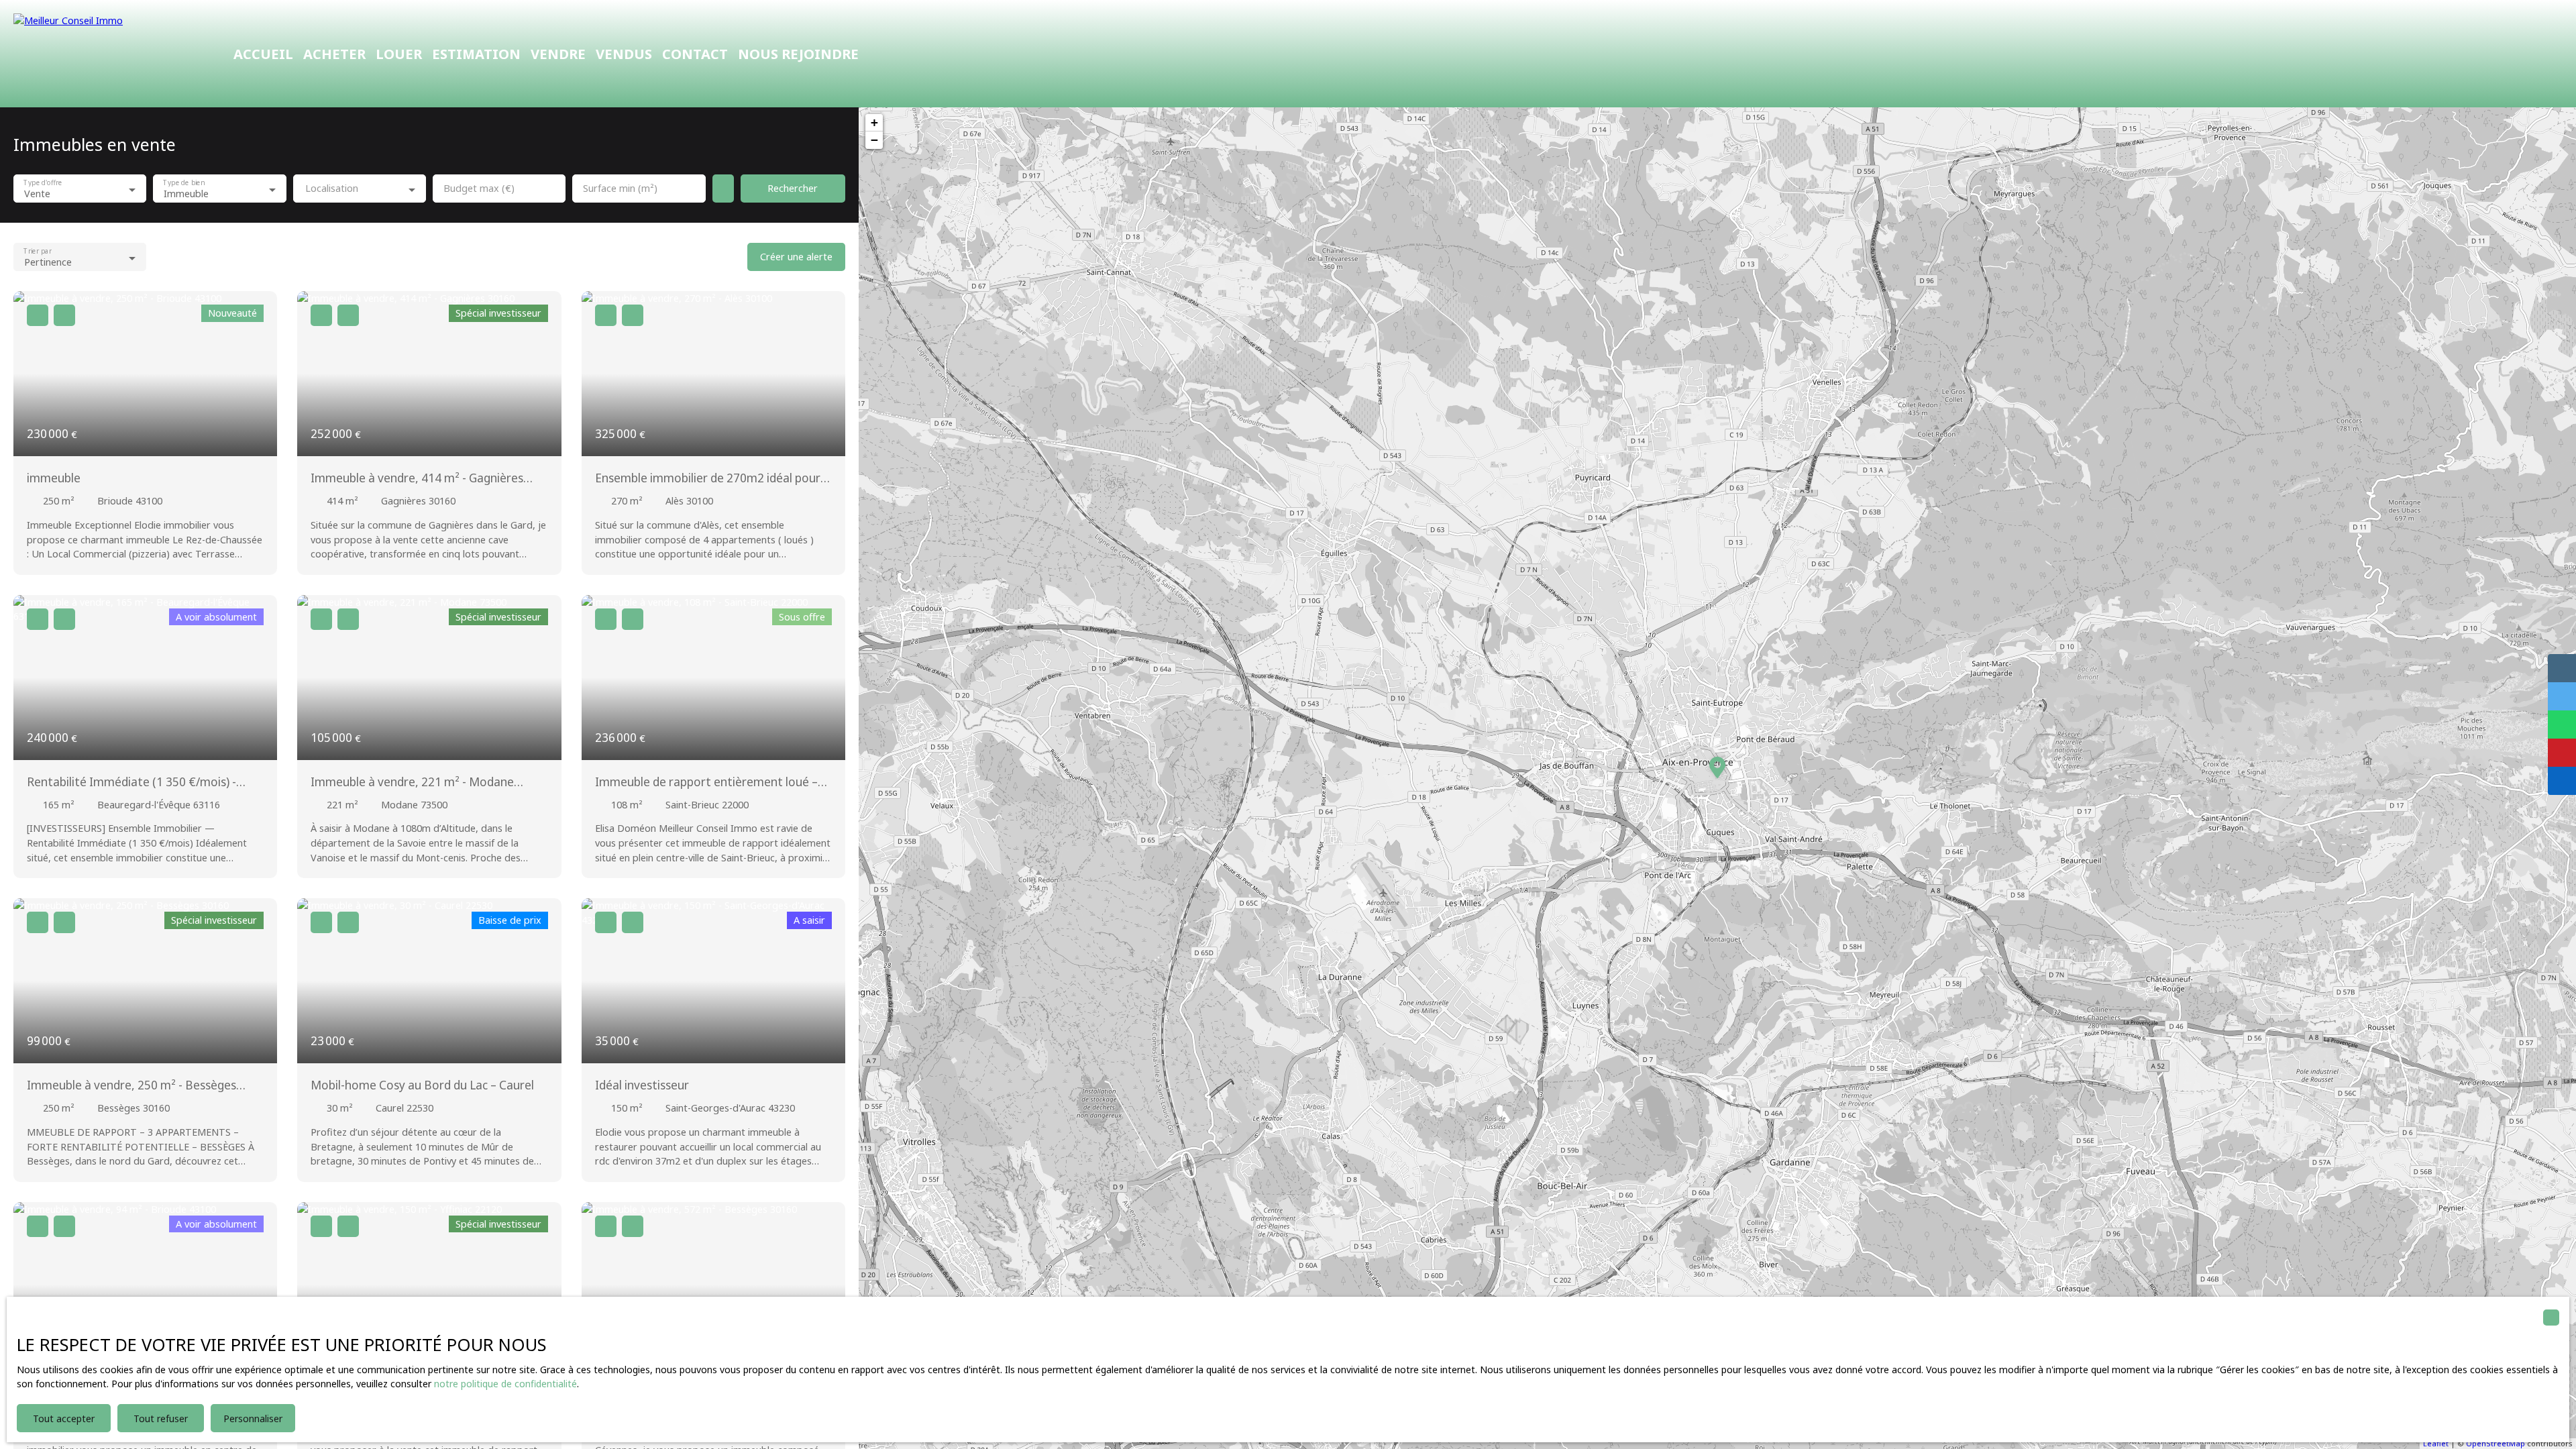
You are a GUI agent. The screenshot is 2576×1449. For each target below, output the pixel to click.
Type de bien (184, 183)
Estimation (476, 54)
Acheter (334, 54)
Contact (695, 54)
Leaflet (2436, 1443)
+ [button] (874, 122)
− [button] (874, 140)
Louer (399, 54)
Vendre (558, 54)
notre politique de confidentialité (505, 1384)
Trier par (37, 251)
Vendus (624, 54)
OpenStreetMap (2495, 1443)
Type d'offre (43, 183)
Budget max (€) (479, 189)
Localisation (332, 189)
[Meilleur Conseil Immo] (107, 54)
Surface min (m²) (620, 189)
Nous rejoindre (798, 54)
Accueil (263, 54)
